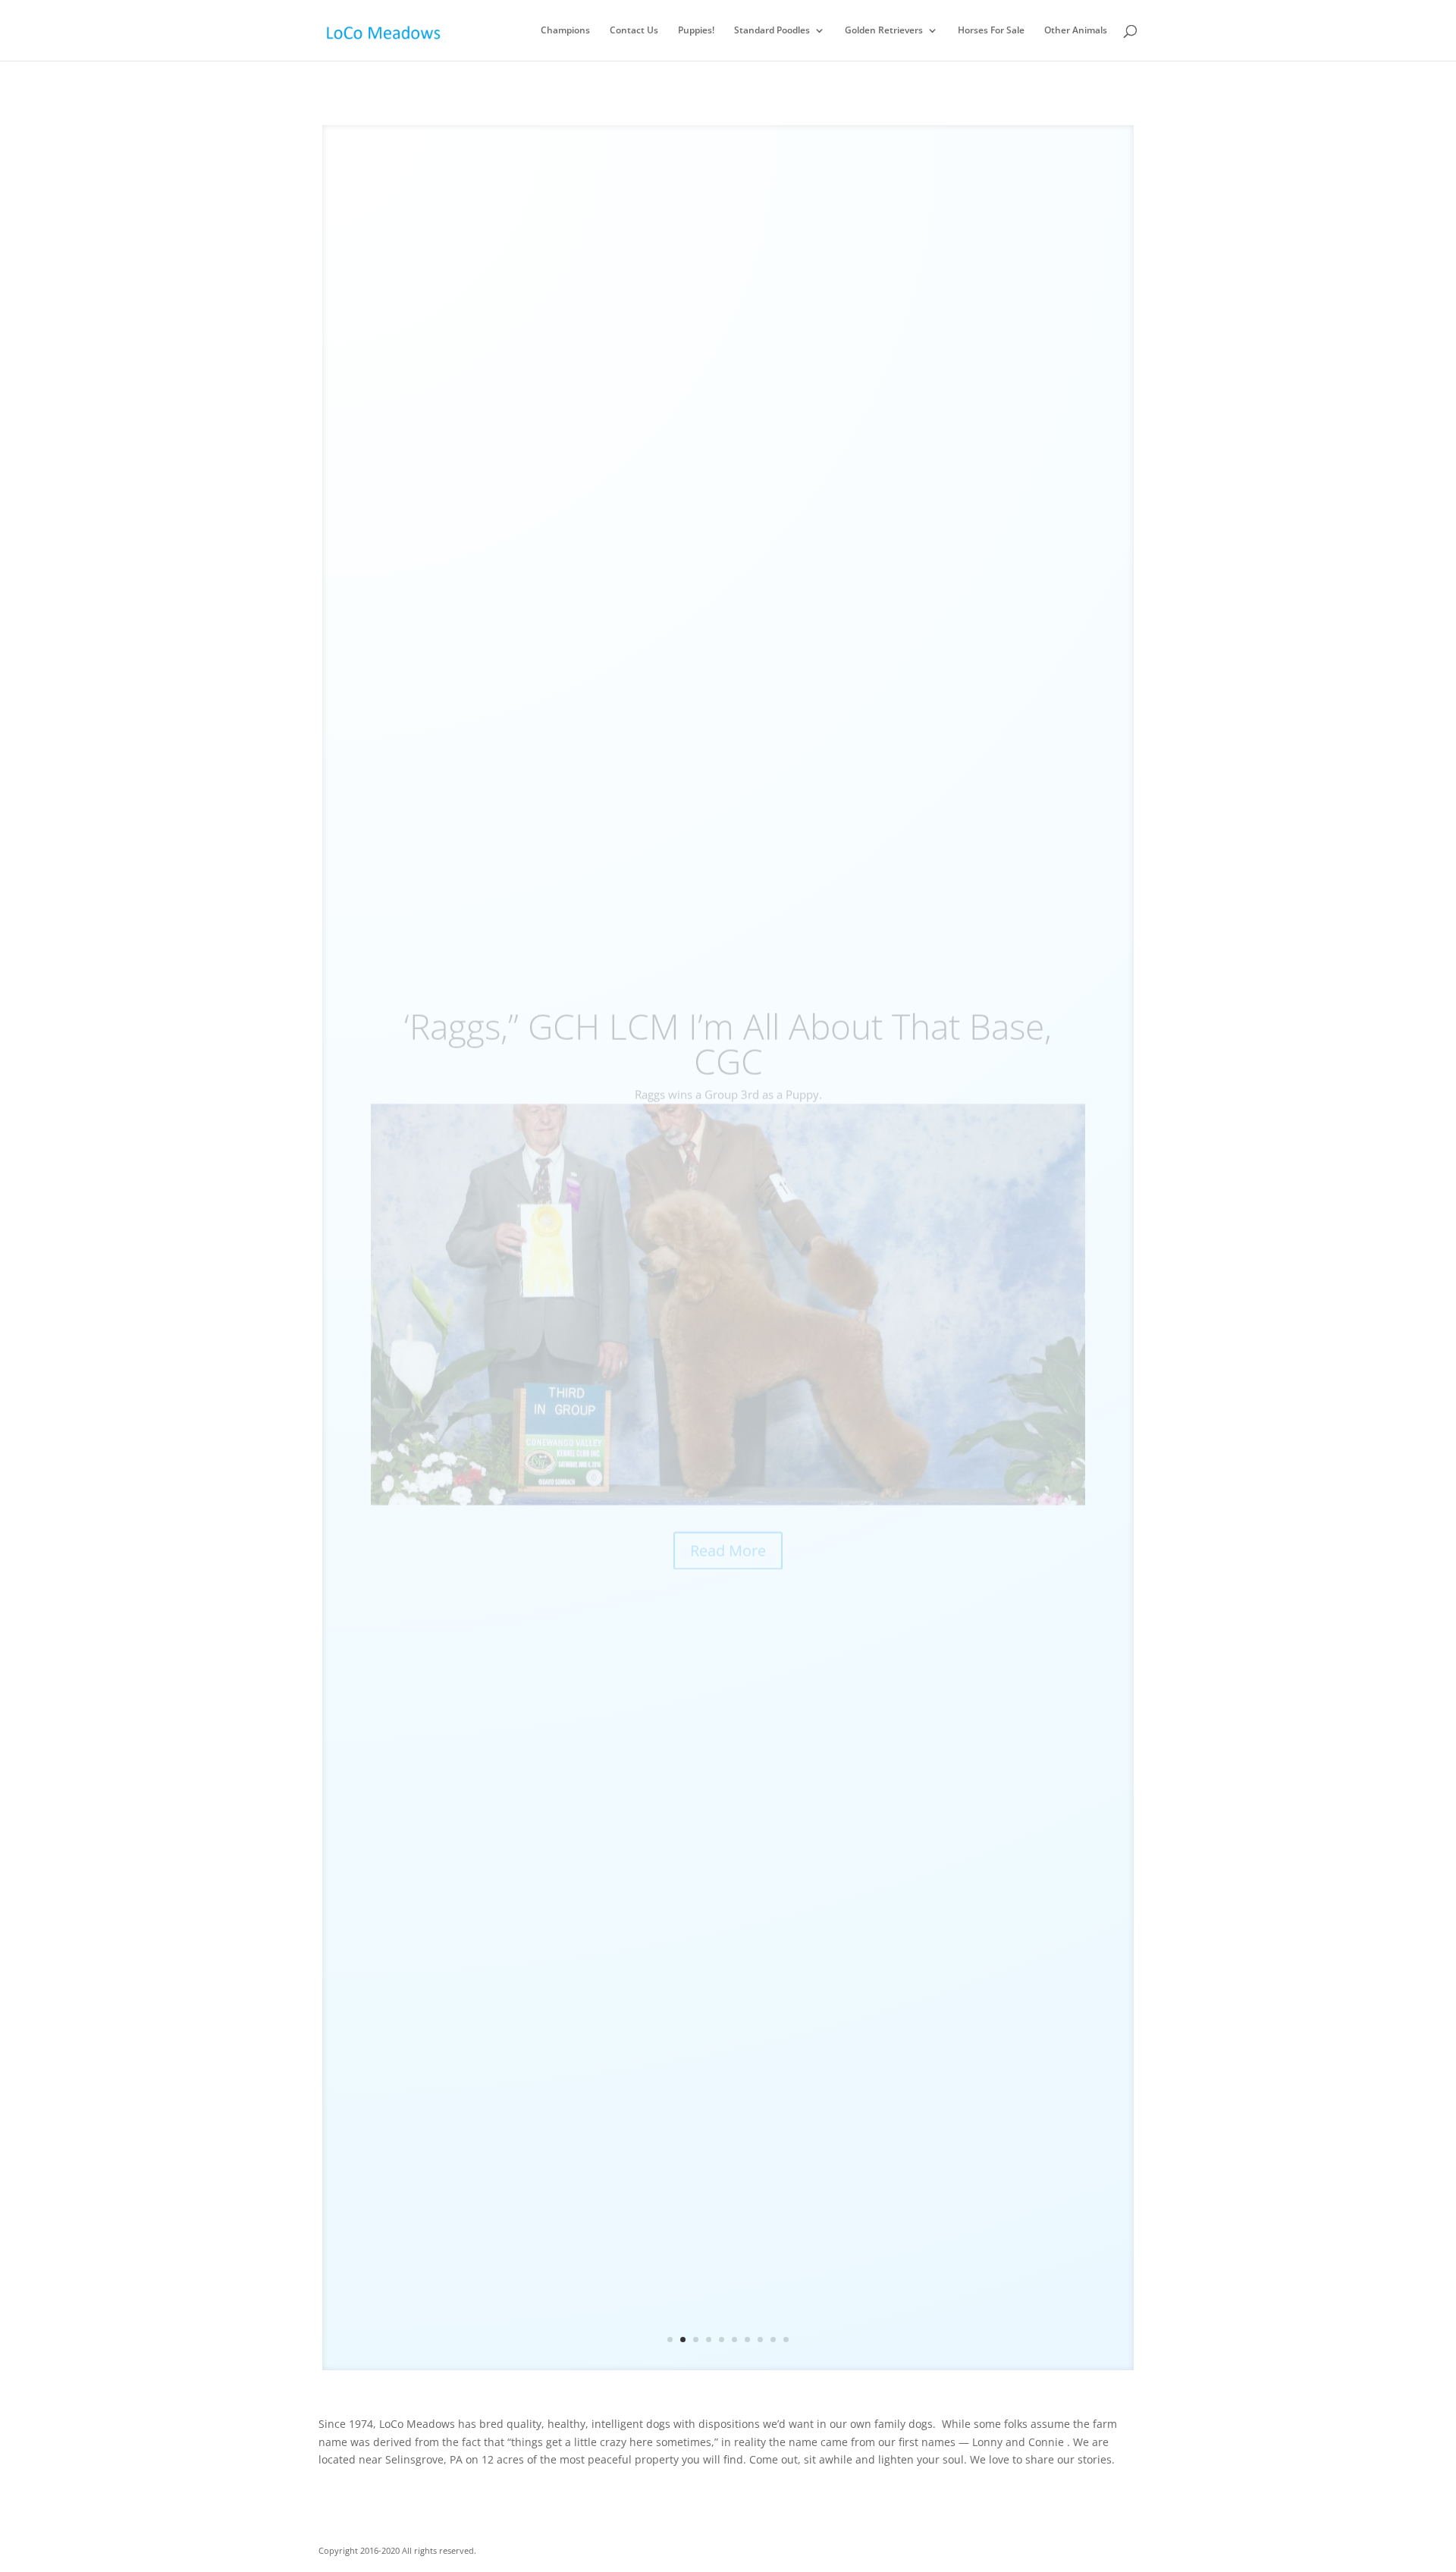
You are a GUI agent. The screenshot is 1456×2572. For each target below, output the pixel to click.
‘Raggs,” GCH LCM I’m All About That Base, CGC (728, 1002)
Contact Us (634, 31)
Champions (565, 31)
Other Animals (1076, 31)
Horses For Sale (991, 31)
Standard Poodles (772, 31)
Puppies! (696, 31)
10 (786, 2340)
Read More (728, 1509)
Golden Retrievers (884, 31)
